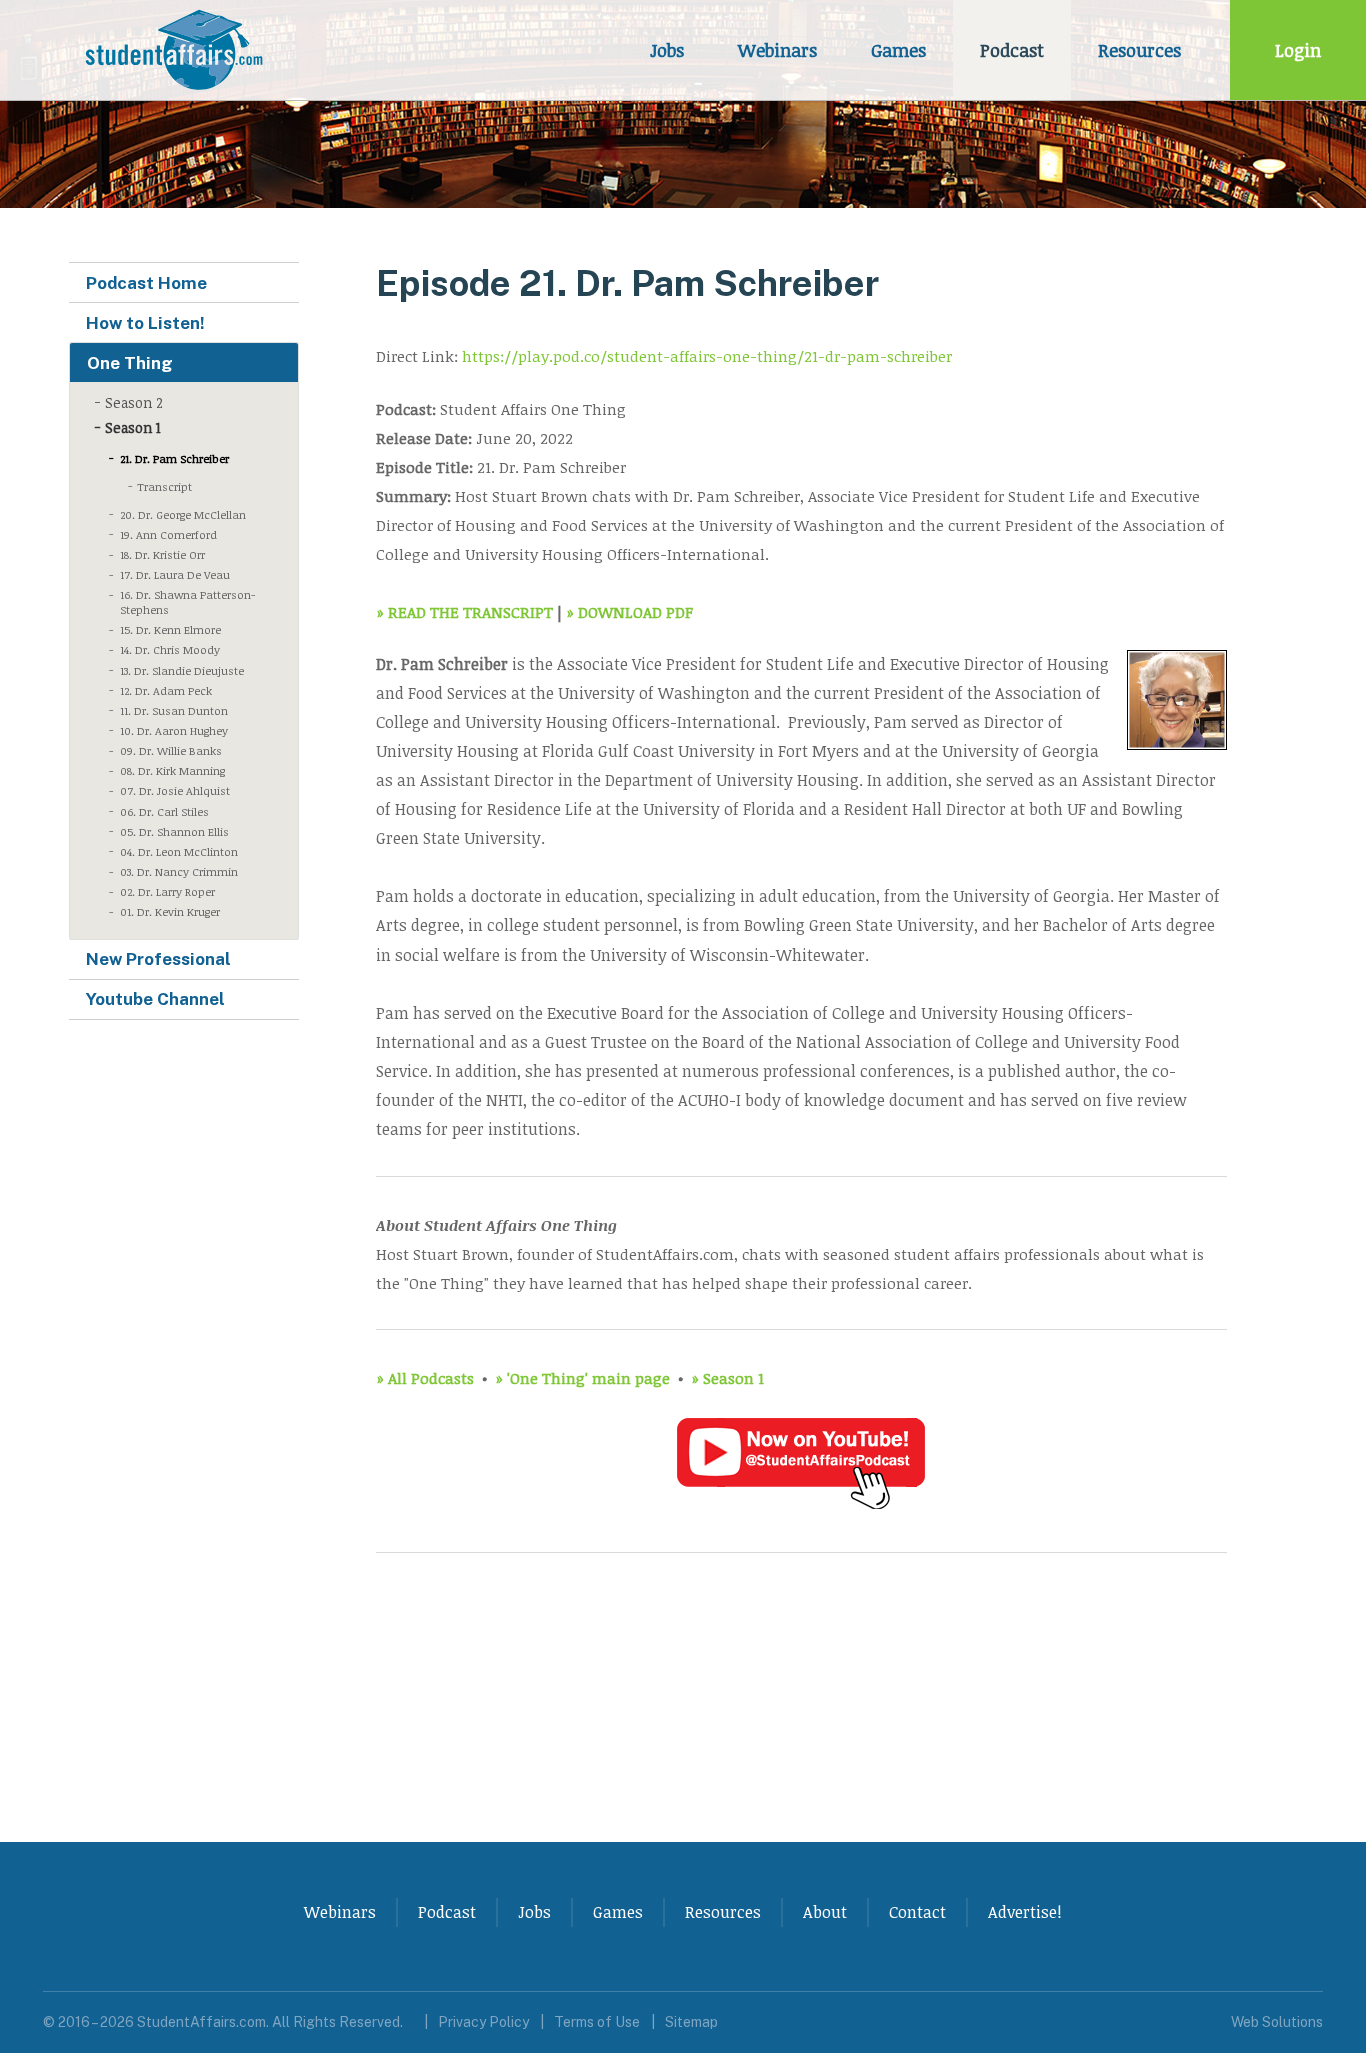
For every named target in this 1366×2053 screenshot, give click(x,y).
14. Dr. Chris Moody (170, 649)
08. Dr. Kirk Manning (172, 770)
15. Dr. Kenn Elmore (170, 629)
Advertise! (1025, 1912)
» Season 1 (727, 1377)
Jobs (667, 50)
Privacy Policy (483, 2022)
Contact (917, 1912)
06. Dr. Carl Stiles (164, 811)
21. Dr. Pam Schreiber (174, 458)
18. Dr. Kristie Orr (162, 554)
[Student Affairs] (177, 50)
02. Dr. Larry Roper (167, 891)
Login (1298, 50)
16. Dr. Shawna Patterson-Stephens (187, 602)
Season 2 (134, 402)
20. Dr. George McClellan (183, 514)
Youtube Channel (155, 999)
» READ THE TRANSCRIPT (464, 611)
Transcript (164, 486)
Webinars (777, 50)
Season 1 (133, 427)
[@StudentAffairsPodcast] (801, 1505)
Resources (1139, 50)
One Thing (130, 363)
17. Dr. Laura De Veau (175, 574)
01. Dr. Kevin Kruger (170, 911)
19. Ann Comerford (168, 534)
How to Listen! (145, 323)
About (825, 1912)
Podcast (1012, 50)
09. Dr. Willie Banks (171, 750)
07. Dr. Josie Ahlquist (175, 790)
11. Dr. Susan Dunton (174, 710)
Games (898, 50)
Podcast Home (146, 283)
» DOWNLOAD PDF (629, 611)
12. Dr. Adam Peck (166, 690)
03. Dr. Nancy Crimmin (179, 871)
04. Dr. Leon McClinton (179, 851)
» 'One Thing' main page (582, 1377)
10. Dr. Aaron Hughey (174, 730)
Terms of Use (597, 2022)
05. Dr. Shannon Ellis (174, 831)
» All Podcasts (425, 1377)
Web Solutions (1277, 2022)
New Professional (158, 959)
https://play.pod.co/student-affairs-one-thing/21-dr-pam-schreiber (707, 355)
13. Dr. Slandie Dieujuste (182, 670)
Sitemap (691, 2022)
